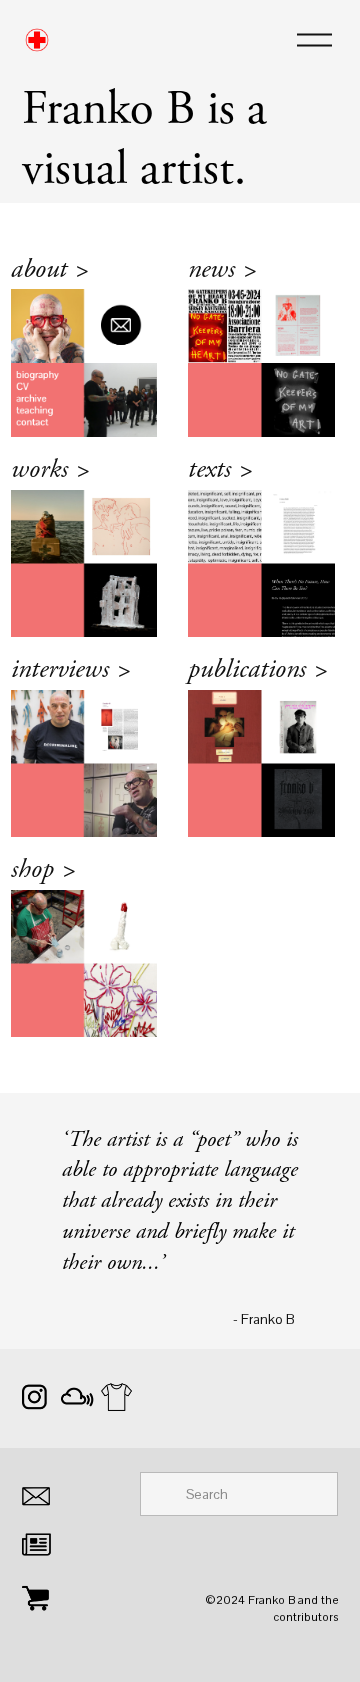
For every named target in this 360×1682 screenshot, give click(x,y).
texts (218, 472)
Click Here (61, 272)
